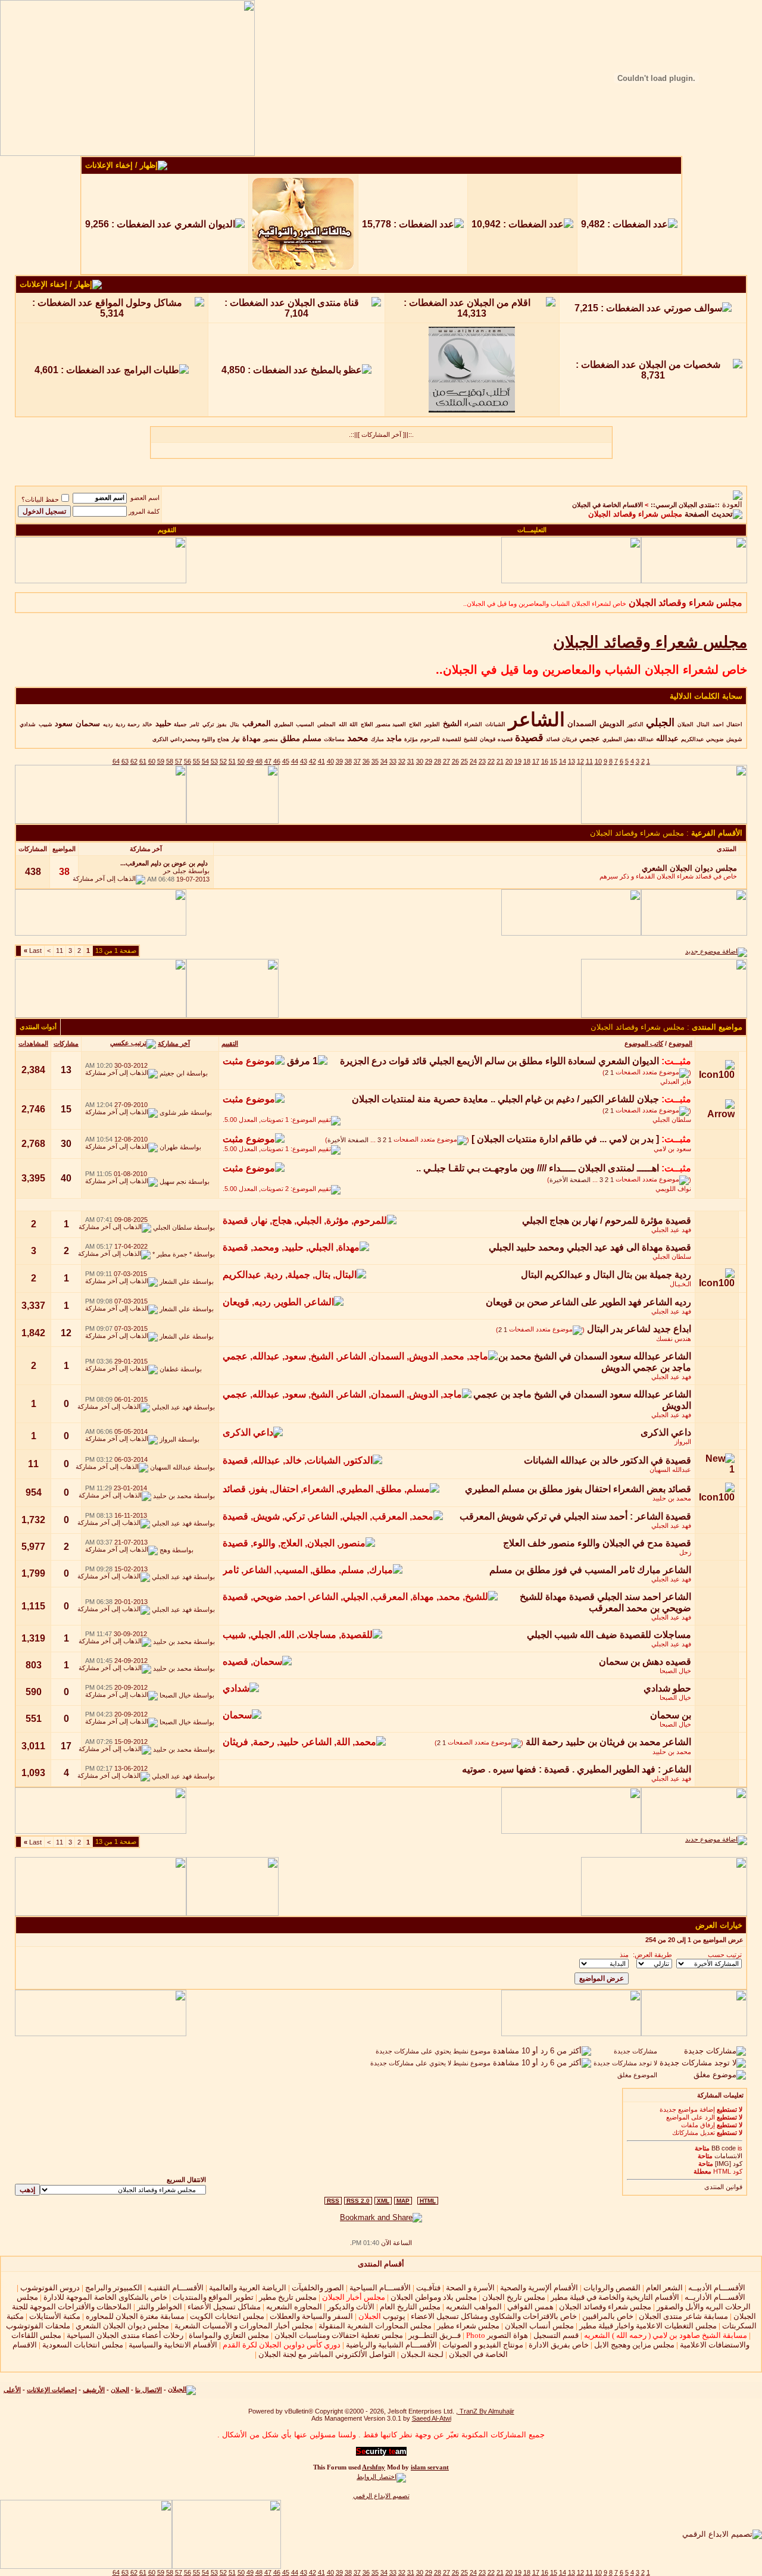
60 (152, 761)
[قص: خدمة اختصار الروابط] (381, 2477)
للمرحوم (430, 739)
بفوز (222, 724)
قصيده (505, 739)
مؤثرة (411, 739)
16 (545, 761)
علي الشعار (175, 1281)
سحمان (88, 723)
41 (321, 761)
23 (482, 761)
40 (330, 761)
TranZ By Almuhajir (486, 2411)
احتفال (734, 724)
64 (116, 761)
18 (527, 761)
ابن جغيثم (172, 1073)
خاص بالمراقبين (608, 2316)
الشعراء (473, 724)
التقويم (167, 530)
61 (143, 761)
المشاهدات (33, 1043)
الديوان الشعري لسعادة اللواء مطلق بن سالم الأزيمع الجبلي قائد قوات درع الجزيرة (499, 1061)
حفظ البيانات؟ (40, 499)
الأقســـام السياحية (380, 2288)
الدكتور (635, 724)
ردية (120, 724)
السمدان (582, 723)
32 (402, 761)
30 (420, 761)
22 (491, 761)
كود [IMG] (729, 2164)
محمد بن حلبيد (672, 1498)
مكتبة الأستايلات (55, 2316)
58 (170, 761)
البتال (703, 724)
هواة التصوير (496, 2335)
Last (33, 951)
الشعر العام (664, 2288)
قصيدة (529, 737)
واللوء (208, 739)
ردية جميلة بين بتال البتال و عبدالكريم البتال (606, 1275)
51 (232, 761)
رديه (108, 724)
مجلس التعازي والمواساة (229, 2335)
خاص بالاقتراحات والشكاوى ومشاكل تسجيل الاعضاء (494, 2316)
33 (393, 761)
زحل (685, 1552)
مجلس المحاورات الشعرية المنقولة (375, 2326)
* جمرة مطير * (172, 1254)
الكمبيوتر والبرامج (114, 2288)
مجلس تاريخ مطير (288, 2297)
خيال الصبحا (675, 1671)
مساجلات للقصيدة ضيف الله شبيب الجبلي (609, 1635)
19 (518, 761)
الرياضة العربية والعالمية (248, 2288)
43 (304, 761)
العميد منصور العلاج (383, 724)
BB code (724, 2148)
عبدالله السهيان (670, 1470)
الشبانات (495, 724)
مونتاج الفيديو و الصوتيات (483, 2345)
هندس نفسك (674, 1339)
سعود (64, 723)
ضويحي (715, 739)
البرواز (683, 1442)
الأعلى (12, 2390)
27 (446, 761)
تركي (208, 724)
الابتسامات (728, 2156)
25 (464, 761)
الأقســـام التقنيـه (176, 2288)
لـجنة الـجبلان (422, 2354)
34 (384, 761)
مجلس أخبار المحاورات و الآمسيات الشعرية (244, 2326)
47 (268, 761)
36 (366, 761)
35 (375, 761)
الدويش (612, 723)
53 (214, 761)
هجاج (223, 739)
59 (161, 761)
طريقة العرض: (652, 1955)
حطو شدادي (667, 1688)
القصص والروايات (612, 2288)
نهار (236, 739)
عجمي (590, 738)
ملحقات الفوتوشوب (38, 2326)
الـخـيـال (680, 1284)
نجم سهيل (173, 1181)
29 (429, 761)
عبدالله (667, 738)
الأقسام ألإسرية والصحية (539, 2288)
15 (554, 761)
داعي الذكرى (666, 1432)
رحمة (133, 724)
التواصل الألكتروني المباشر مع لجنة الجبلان (327, 2354)
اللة (354, 724)
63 (125, 761)
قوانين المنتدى (723, 2187)
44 (295, 761)
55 (196, 761)
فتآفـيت (428, 2288)
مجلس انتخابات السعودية (83, 2345)
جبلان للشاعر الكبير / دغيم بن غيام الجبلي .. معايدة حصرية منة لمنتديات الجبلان (505, 1099)
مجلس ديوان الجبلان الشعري (122, 2326)
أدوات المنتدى (38, 1027)
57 (179, 761)
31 (411, 761)
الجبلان (686, 724)
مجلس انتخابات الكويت (227, 2316)
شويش (734, 739)
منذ (624, 1955)
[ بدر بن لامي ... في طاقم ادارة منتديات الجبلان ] (565, 1139)
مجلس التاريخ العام (410, 2307)
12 (580, 761)
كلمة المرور (144, 511)
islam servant (430, 2467)
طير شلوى (174, 1112)
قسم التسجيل (556, 2335)
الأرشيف (94, 2390)
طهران (169, 1147)
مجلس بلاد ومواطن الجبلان (434, 2297)
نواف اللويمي (673, 1189)
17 (536, 761)
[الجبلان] (182, 2390)
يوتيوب (382, 2316)
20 (509, 761)
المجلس (327, 724)
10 (598, 761)
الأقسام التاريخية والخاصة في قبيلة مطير (615, 2297)
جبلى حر (175, 871)
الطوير (432, 724)
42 (313, 761)
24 (473, 761)
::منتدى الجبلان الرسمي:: (685, 505)
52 (223, 761)
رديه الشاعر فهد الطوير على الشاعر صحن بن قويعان (588, 1302)
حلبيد (163, 723)
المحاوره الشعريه (294, 2307)
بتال (235, 724)
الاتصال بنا (149, 2390)
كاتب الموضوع (644, 1043)
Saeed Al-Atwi (432, 2418)
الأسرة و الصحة (470, 2288)
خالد (147, 724)
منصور (271, 739)
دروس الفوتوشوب (50, 2288)
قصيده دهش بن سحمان (645, 1661)
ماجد (394, 738)
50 (241, 761)
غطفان (169, 1369)
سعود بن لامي (672, 1149)
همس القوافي (530, 2307)
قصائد (553, 739)
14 (563, 761)
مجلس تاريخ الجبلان (514, 2297)
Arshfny (374, 2467)
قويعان (488, 739)
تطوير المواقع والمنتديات (213, 2297)
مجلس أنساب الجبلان (539, 2326)
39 (339, 761)
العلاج (415, 724)
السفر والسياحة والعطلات (311, 2316)
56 (188, 761)
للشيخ (471, 739)
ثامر (195, 724)
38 (348, 761)
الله (343, 724)
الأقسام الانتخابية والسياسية (173, 2345)
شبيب (46, 724)
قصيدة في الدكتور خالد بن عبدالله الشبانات (608, 1460)
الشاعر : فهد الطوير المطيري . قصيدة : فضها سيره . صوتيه (577, 1769)
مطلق (290, 738)
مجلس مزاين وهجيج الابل (634, 2345)
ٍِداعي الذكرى (167, 739)
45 (286, 761)
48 (259, 761)
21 (500, 761)
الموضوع (680, 1043)
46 (277, 761)
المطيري (284, 724)
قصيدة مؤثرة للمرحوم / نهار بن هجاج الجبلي (607, 1220)
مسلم (312, 738)
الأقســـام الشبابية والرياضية (391, 2345)
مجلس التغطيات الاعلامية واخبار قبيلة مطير (648, 2326)
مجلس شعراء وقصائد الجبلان (605, 2307)
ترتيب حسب (725, 1955)
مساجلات (334, 739)
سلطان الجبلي (672, 1120)
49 (250, 761)
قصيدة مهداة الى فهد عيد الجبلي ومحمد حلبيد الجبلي (590, 1247)
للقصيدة (452, 739)
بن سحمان (671, 1715)
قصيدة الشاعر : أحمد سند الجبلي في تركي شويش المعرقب (575, 1516)
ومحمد (192, 739)
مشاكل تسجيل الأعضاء (224, 2307)
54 (205, 761)
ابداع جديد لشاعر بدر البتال (639, 1329)
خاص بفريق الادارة (559, 2345)
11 (589, 761)
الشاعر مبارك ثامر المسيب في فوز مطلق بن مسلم (590, 1570)
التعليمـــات (532, 530)
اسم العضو (145, 498)
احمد (718, 724)
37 (357, 761)
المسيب (305, 724)
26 (455, 761)
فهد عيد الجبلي (671, 1230)
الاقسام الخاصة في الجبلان (608, 505)
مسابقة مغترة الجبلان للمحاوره (135, 2316)
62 (134, 761)
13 (571, 761)
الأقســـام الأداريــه (715, 2297)
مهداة (252, 738)
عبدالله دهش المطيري (628, 739)
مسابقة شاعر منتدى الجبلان (683, 2316)
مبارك (377, 739)
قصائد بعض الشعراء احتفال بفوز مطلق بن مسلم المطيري (578, 1489)
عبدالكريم (692, 739)
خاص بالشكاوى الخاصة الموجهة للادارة (105, 2297)
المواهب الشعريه (474, 2307)
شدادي (28, 724)
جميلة (180, 724)
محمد (358, 738)
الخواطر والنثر (160, 2307)
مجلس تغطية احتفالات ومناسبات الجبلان (339, 2335)
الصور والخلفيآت (318, 2288)
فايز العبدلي (676, 1081)
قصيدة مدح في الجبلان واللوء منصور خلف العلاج (597, 1543)
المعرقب (257, 723)
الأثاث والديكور (351, 2307)
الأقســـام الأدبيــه (717, 2288)
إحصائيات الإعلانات (52, 2390)
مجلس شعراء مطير (468, 2326)
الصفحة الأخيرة (348, 1140)
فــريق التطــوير (435, 2335)
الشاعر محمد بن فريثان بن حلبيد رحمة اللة (608, 1742)
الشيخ (452, 723)
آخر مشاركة (174, 1043)
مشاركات (66, 1043)
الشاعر (537, 720)
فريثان (569, 739)
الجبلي (660, 723)
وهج (165, 1550)
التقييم (230, 1043)
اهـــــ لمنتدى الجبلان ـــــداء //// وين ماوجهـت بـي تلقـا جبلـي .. (538, 1168)
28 (438, 761)
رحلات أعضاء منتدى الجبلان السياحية (125, 2335)
